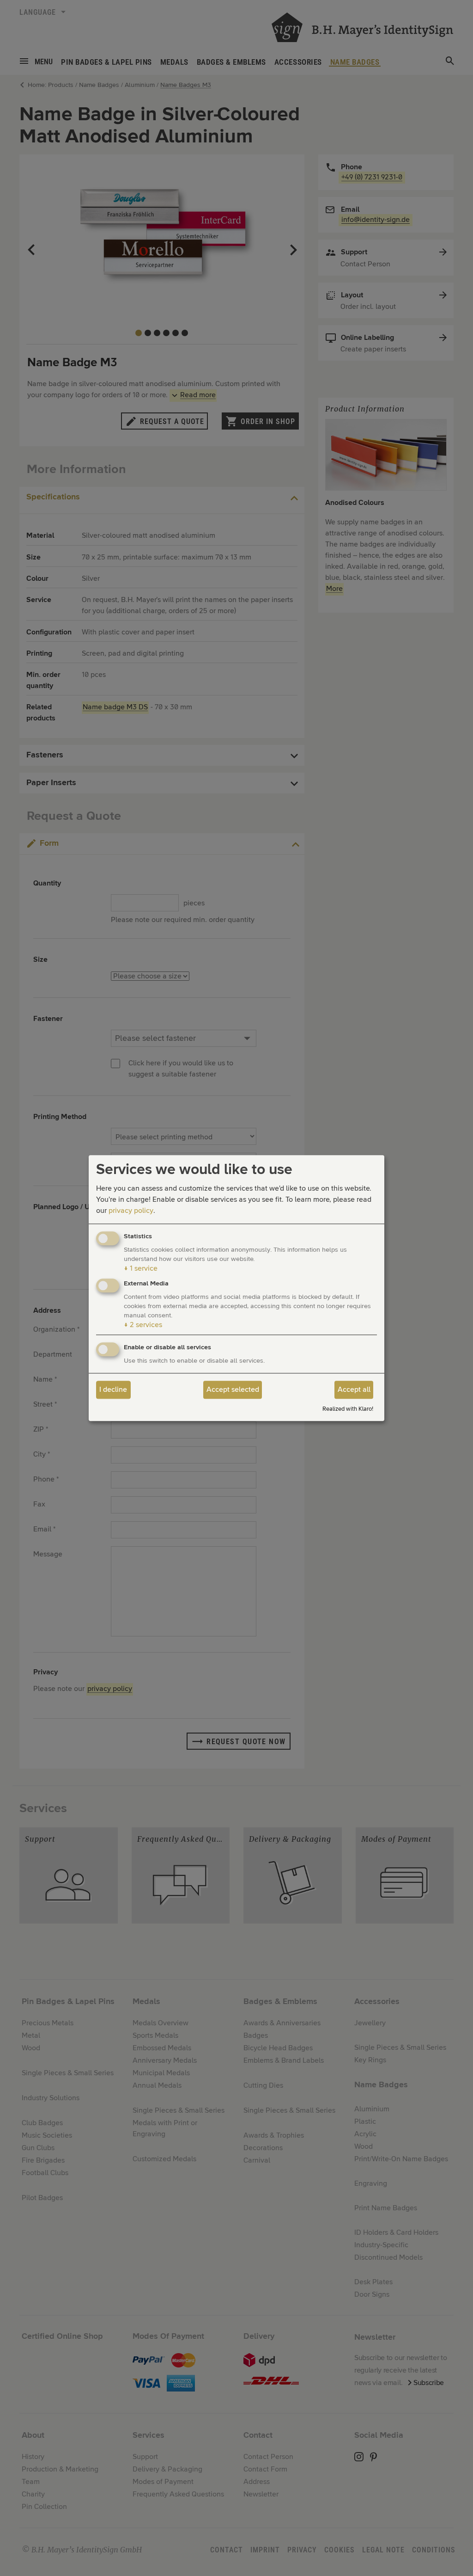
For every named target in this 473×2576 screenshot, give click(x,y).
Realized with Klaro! (348, 1409)
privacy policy (131, 1211)
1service (141, 1269)
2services (143, 1325)
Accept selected (233, 1390)
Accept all (354, 1390)
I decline (113, 1390)
